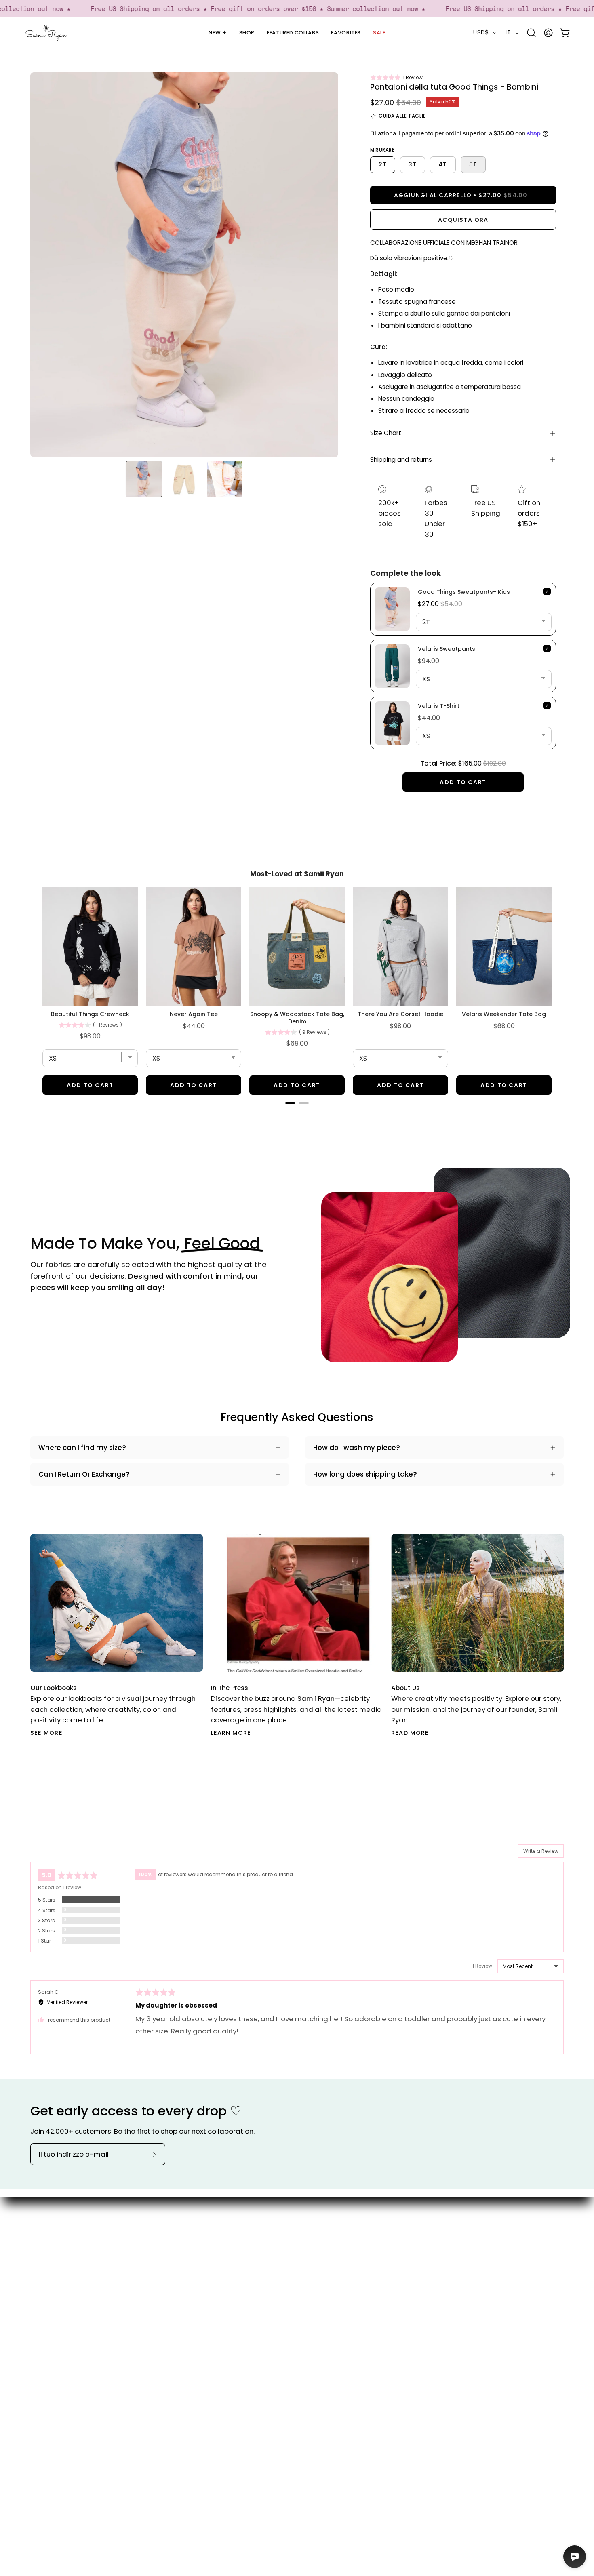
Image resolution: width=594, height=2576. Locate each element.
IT (508, 32)
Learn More (231, 1733)
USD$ (481, 32)
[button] (396, 77)
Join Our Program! (363, 2242)
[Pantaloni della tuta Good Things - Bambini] (144, 479)
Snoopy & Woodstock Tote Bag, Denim (297, 1018)
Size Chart (386, 433)
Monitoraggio (356, 2270)
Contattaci (351, 2228)
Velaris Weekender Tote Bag (504, 1014)
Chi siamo (267, 2228)
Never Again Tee (194, 1014)
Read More (410, 1733)
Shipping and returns (401, 460)
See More (46, 1733)
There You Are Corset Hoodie (400, 1014)
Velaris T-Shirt (439, 706)
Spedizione (351, 2256)
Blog (258, 2242)
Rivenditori (268, 2284)
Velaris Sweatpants (447, 649)
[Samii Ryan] (46, 33)
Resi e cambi (354, 2284)
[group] (297, 1636)
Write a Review (541, 1851)
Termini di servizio (362, 2298)
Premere (265, 2270)
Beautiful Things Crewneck (90, 1014)
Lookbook (266, 2256)
